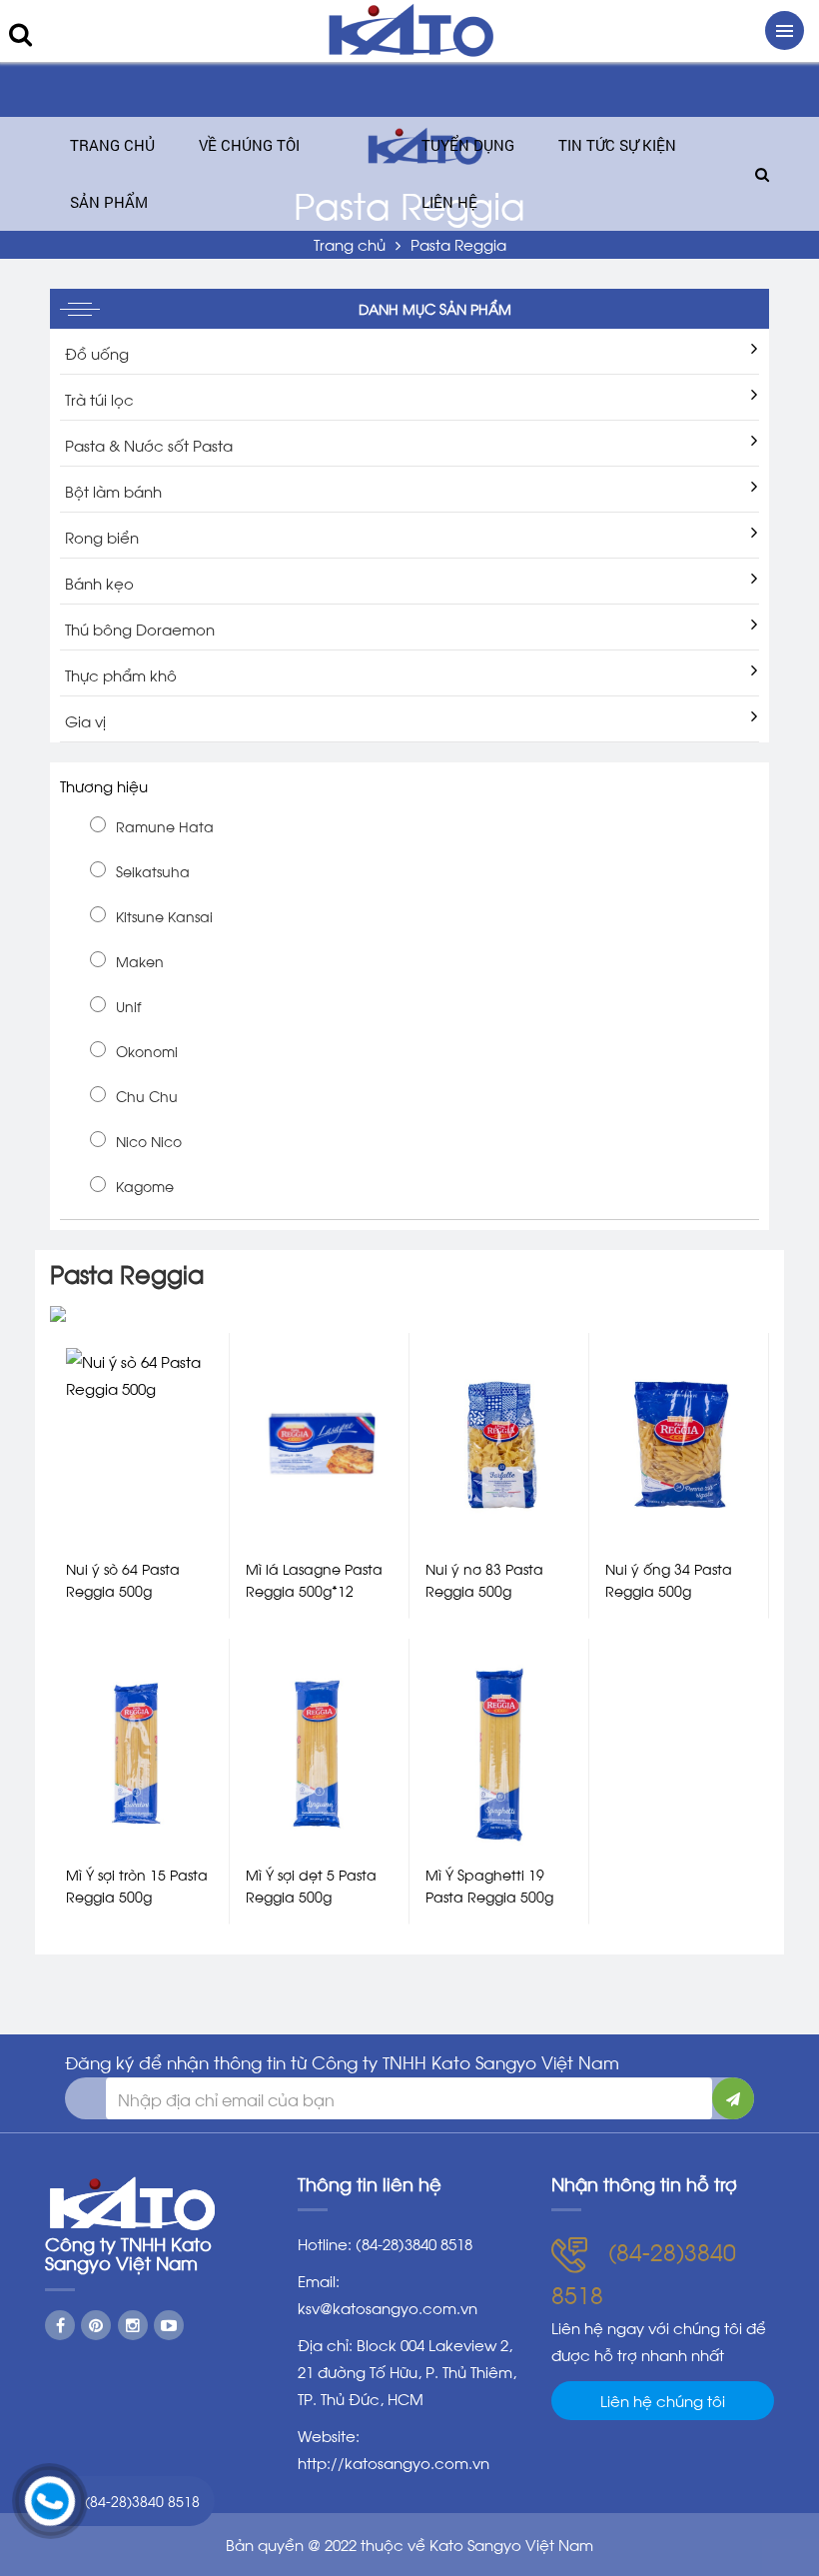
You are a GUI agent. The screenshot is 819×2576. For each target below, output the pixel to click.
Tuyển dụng (468, 145)
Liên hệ (449, 202)
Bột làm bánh (113, 491)
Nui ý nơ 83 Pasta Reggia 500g (484, 1579)
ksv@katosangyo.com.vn (388, 2307)
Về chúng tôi (249, 145)
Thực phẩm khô (121, 674)
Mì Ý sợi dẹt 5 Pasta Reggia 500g (311, 1885)
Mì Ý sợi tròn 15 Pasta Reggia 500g (137, 1885)
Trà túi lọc (99, 399)
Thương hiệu (104, 785)
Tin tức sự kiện (617, 145)
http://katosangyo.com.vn (394, 2462)
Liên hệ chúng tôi (663, 2400)
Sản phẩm (109, 202)
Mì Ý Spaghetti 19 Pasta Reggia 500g (489, 1885)
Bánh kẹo (99, 583)
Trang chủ (112, 145)
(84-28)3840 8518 (142, 2501)
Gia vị (85, 720)
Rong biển (102, 537)
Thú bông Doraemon (140, 629)
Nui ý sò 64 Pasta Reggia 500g (123, 1579)
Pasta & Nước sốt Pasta (149, 445)
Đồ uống (97, 353)
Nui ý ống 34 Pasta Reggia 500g (669, 1579)
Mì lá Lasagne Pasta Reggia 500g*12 (314, 1579)
